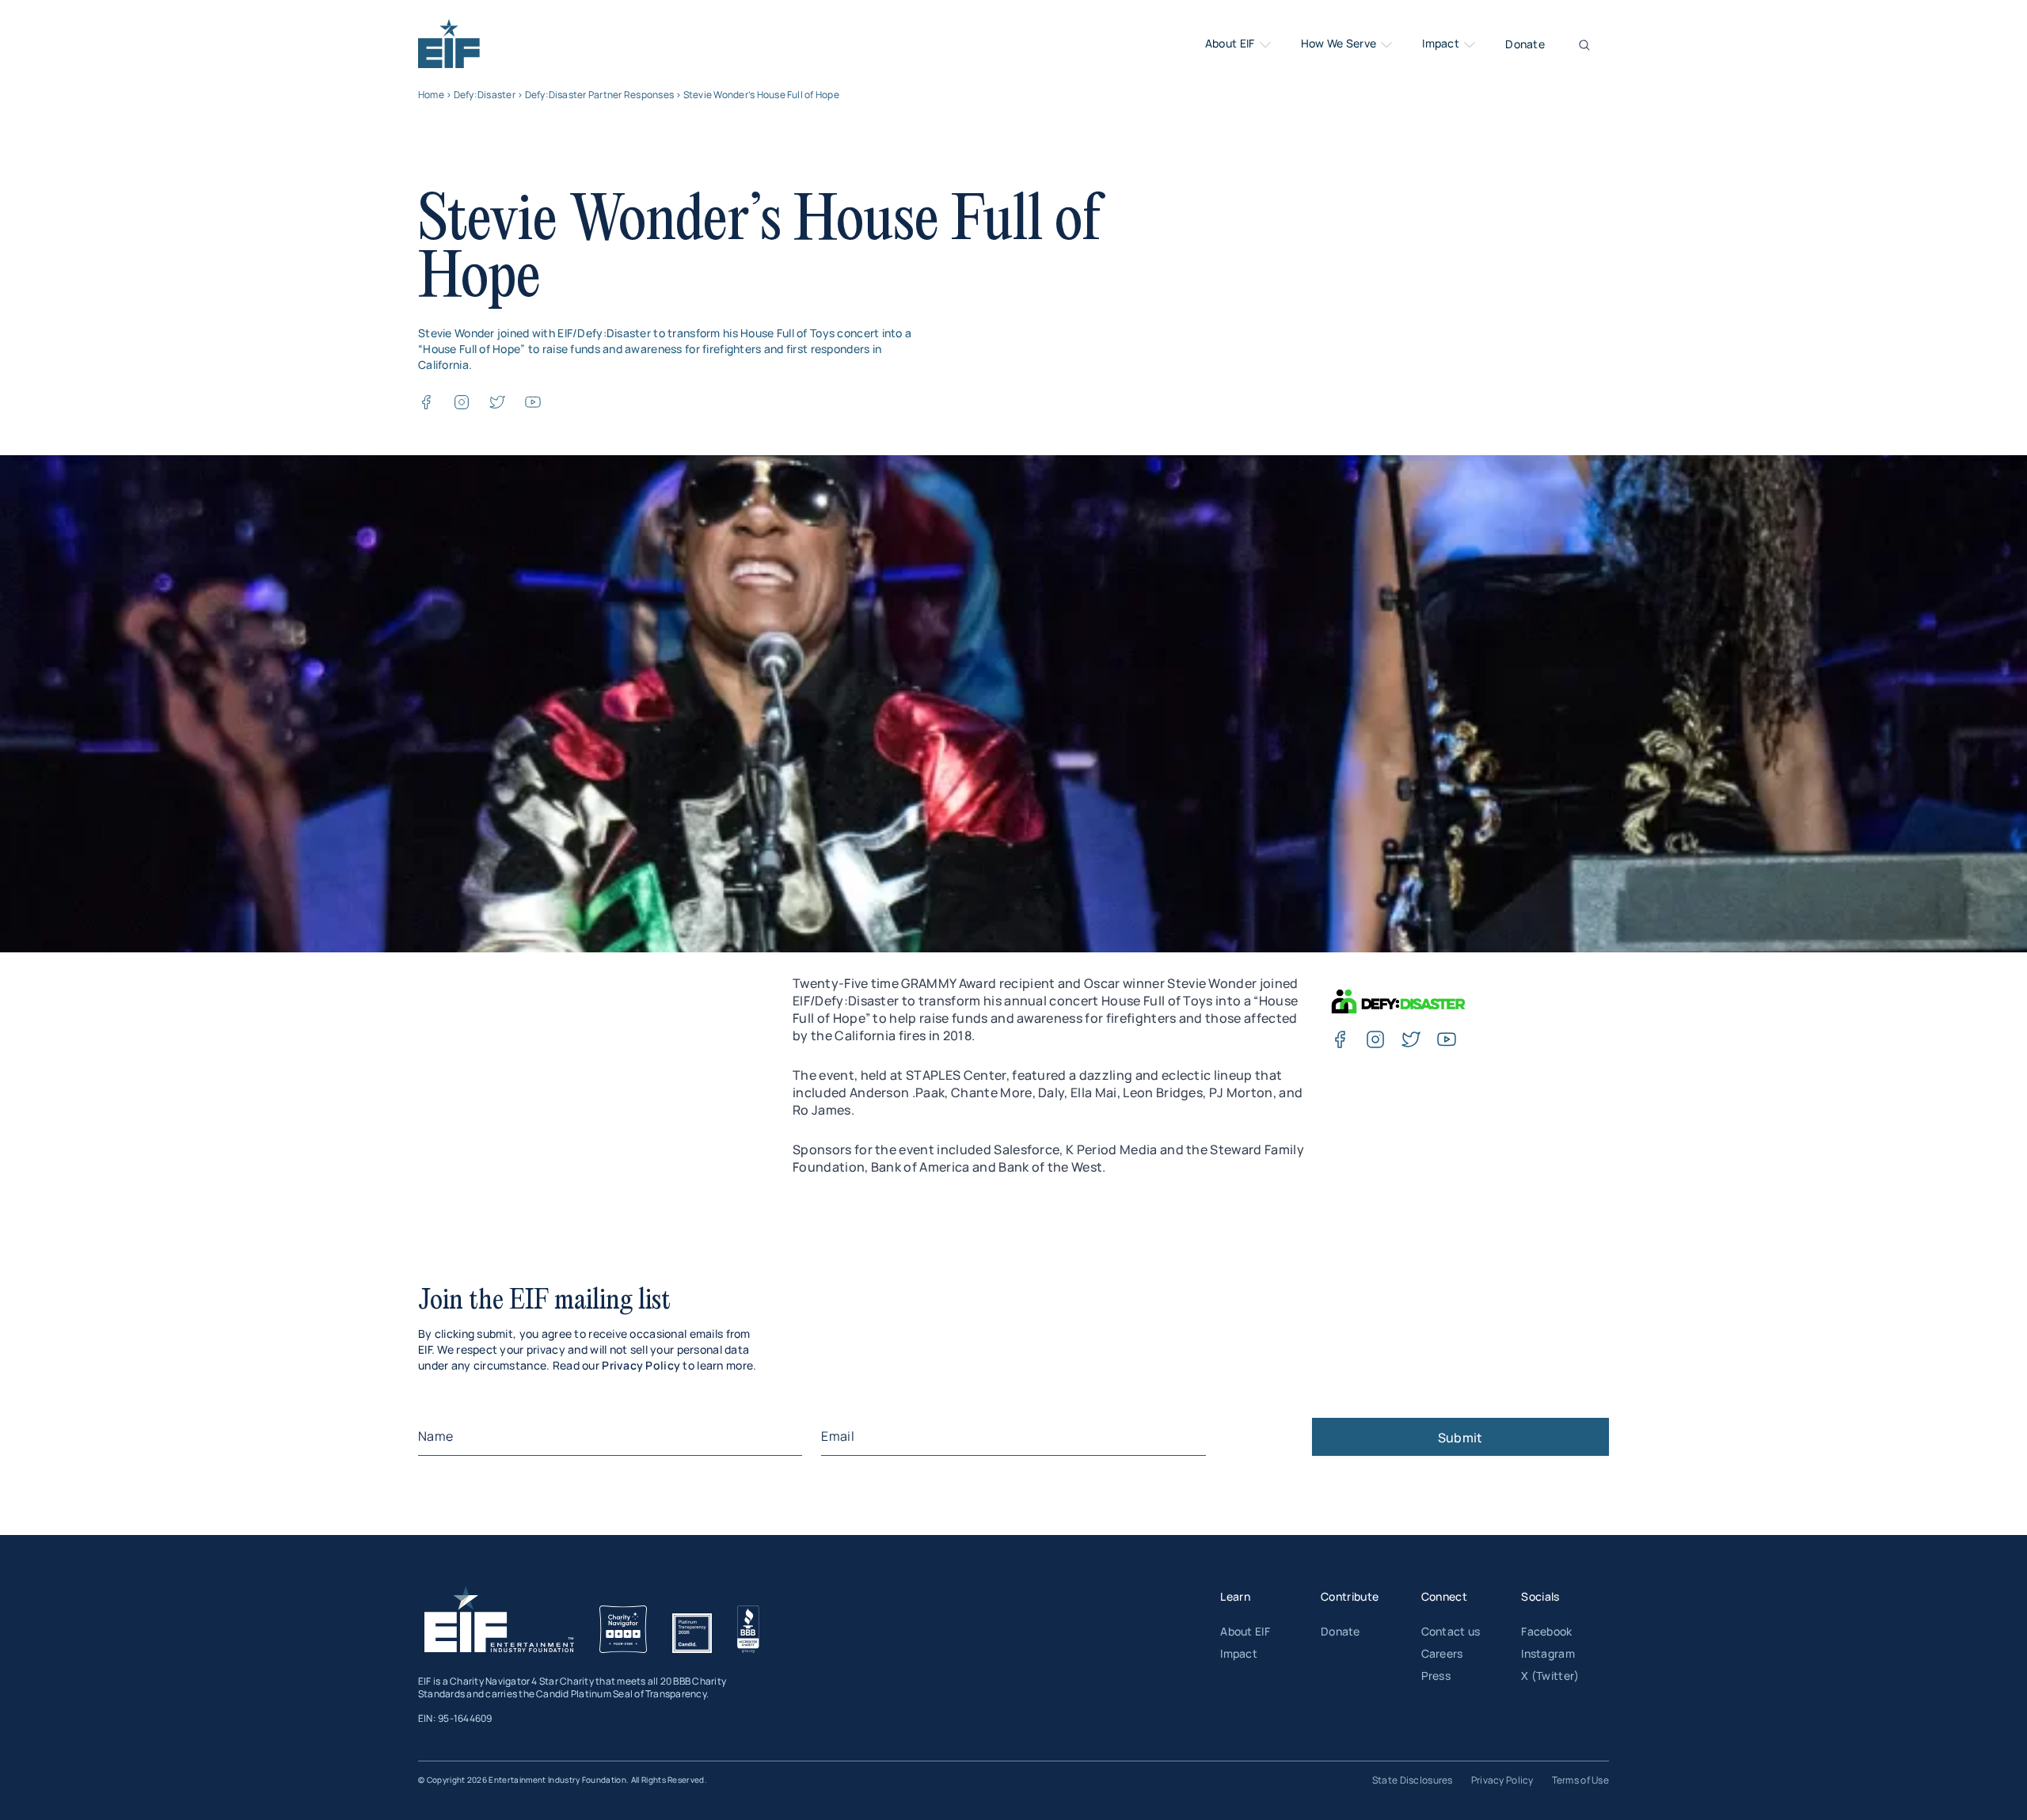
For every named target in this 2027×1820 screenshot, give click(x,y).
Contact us (1451, 1631)
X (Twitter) (1550, 1676)
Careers (1442, 1653)
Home (431, 95)
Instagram (1548, 1653)
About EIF (1231, 44)
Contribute (1350, 1596)
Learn (1235, 1596)
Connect (1444, 1596)
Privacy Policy (641, 1365)
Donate (1525, 44)
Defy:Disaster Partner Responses (599, 95)
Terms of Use (1580, 1780)
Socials (1540, 1596)
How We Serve (1340, 44)
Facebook (1546, 1631)
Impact (1442, 44)
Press (1436, 1676)
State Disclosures (1413, 1780)
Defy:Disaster (485, 95)
